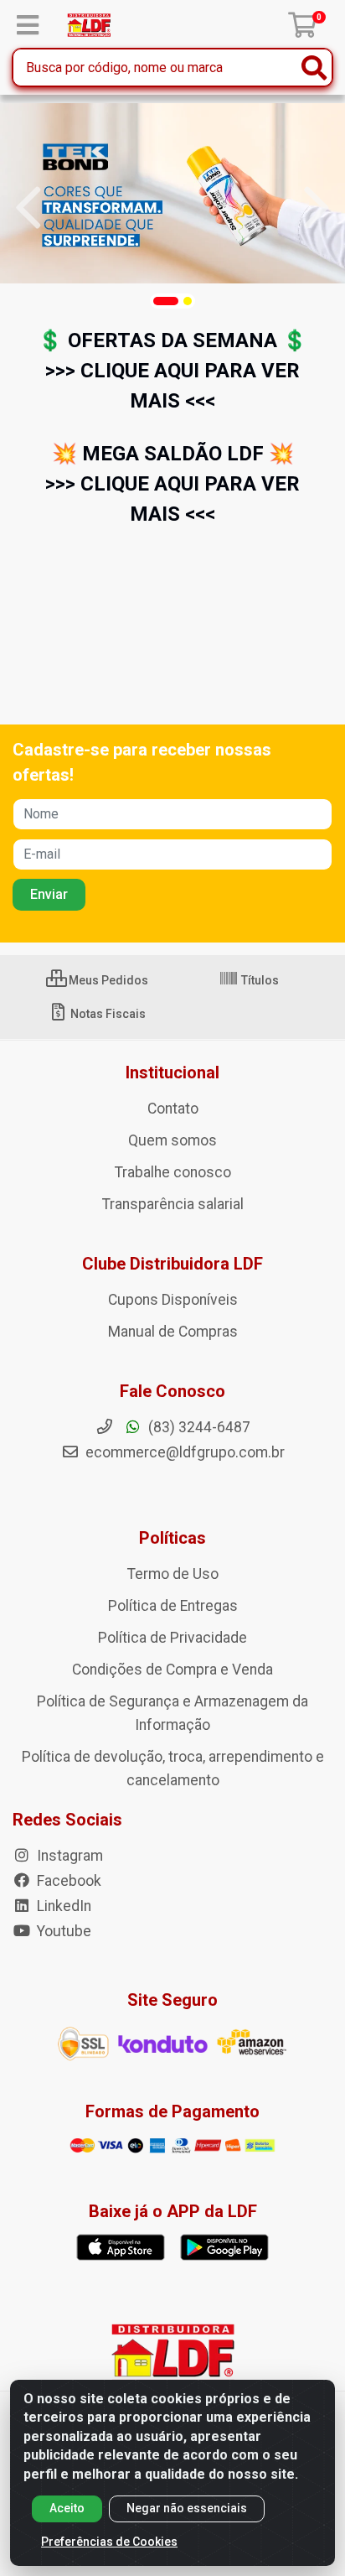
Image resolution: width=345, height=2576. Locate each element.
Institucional (172, 1072)
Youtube (62, 1931)
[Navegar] (28, 208)
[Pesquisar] (314, 68)
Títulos (259, 980)
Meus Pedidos (107, 980)
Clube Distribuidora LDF (172, 1264)
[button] (166, 301)
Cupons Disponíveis (173, 1300)
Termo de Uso (173, 1574)
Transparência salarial (173, 1204)
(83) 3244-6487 (198, 1427)
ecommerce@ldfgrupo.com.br (183, 1452)
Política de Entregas (173, 1606)
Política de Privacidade (172, 1638)
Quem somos (172, 1140)
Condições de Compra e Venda (172, 1670)
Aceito (67, 2508)
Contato (173, 1109)
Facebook (67, 1881)
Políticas (172, 1538)
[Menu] (28, 25)
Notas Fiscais (107, 1014)
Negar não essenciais (187, 2508)
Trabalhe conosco (173, 1172)
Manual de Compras (173, 1332)
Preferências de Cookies (109, 2542)
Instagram (68, 1856)
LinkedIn (62, 1906)
